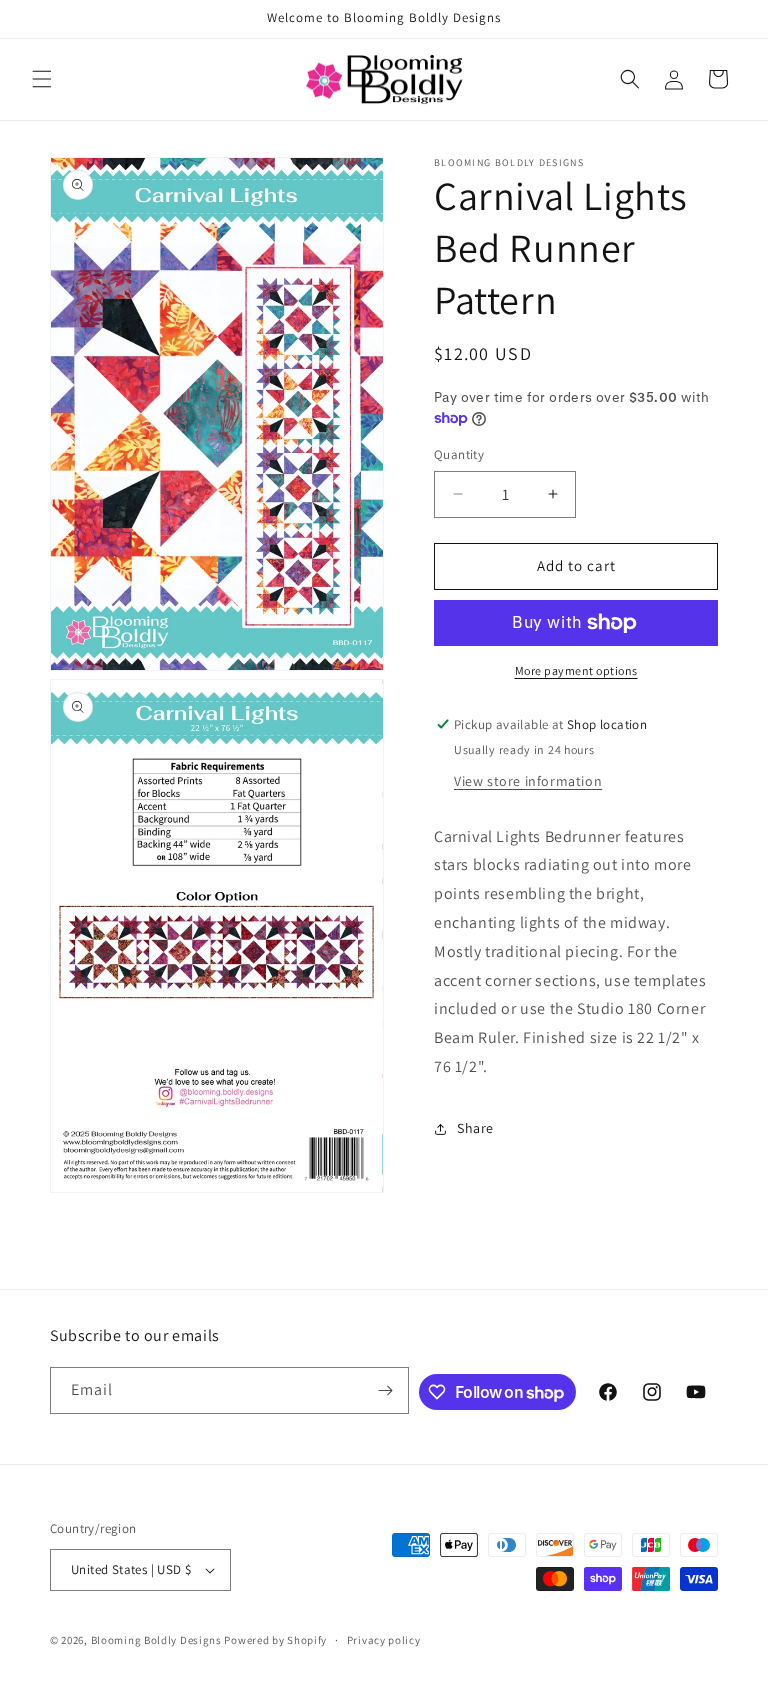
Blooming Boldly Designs (156, 1640)
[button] (42, 79)
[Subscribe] (386, 1390)
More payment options (576, 670)
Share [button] (475, 1128)
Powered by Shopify (275, 1640)
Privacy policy (384, 1640)
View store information (528, 781)
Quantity (459, 454)
